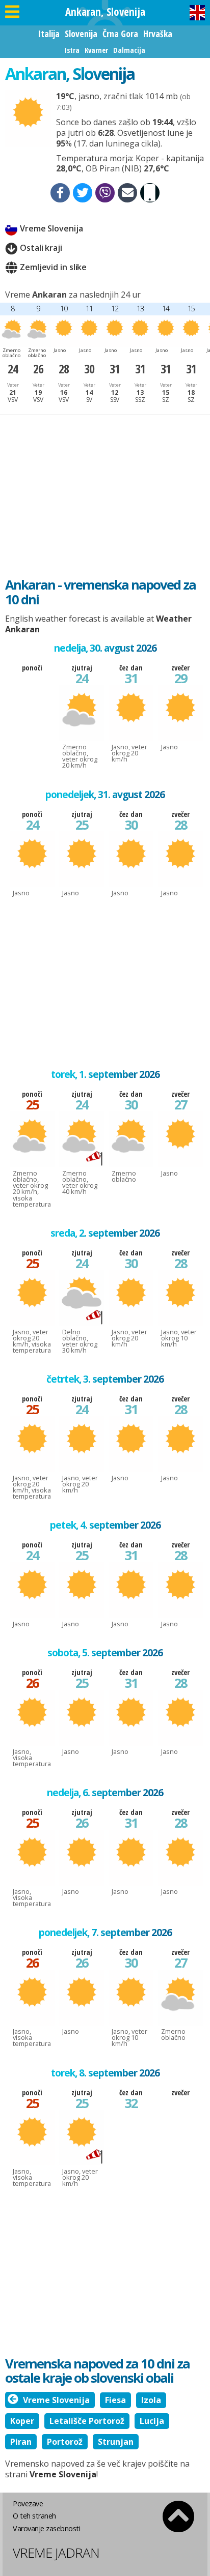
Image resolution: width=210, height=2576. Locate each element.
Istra (72, 50)
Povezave (28, 2504)
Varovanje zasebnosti (46, 2528)
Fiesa (115, 2400)
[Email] (127, 193)
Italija (49, 34)
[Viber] (105, 193)
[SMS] (150, 193)
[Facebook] (60, 193)
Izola (151, 2400)
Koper (22, 2421)
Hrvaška (158, 34)
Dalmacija (129, 50)
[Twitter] (83, 193)
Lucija (152, 2421)
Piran (21, 2442)
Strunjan (116, 2442)
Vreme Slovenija (51, 228)
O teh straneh (34, 2516)
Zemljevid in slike (53, 267)
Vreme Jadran (56, 2553)
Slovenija (81, 34)
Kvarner (96, 50)
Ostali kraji (41, 248)
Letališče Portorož (87, 2421)
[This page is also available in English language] (197, 13)
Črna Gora (120, 34)
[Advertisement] (105, 491)
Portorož (65, 2442)
